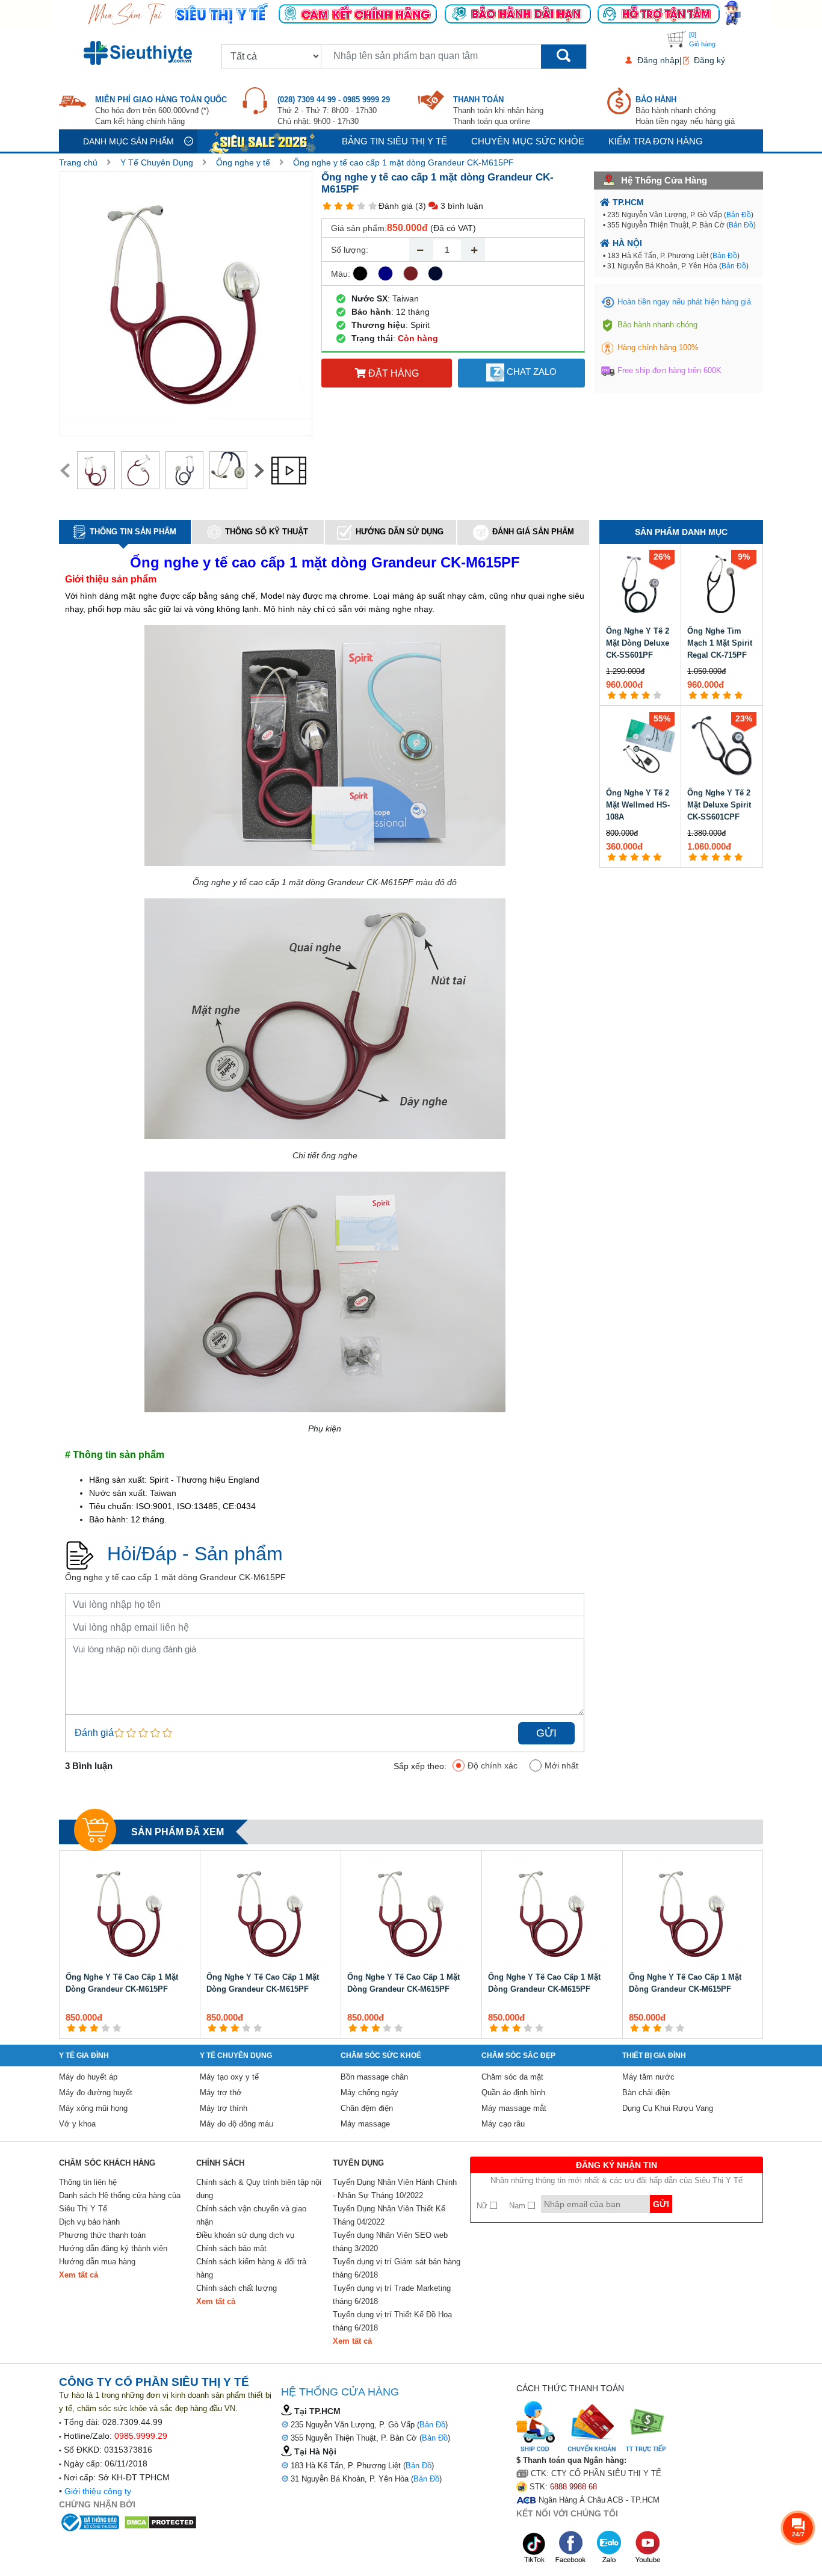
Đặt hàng (392, 373)
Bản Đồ (739, 215)
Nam (518, 2206)
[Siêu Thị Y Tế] (140, 53)
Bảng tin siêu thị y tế (394, 141)
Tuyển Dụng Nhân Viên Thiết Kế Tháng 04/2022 (389, 2215)
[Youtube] (647, 2547)
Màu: (341, 274)
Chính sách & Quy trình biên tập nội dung (259, 2189)
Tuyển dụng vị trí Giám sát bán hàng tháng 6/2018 (397, 2268)
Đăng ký (709, 60)
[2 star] (338, 206)
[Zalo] (610, 2547)
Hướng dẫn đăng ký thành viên (113, 2248)
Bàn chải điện (646, 2093)
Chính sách (220, 2163)
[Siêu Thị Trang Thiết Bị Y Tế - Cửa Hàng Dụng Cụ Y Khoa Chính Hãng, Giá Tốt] (411, 13)
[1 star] (327, 206)
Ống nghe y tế (243, 162)
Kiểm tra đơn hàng (656, 141)
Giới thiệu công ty (98, 2491)
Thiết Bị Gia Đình (654, 2056)
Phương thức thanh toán (102, 2235)
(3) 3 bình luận (449, 206)
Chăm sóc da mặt (512, 2077)
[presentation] (65, 471)
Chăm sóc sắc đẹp (518, 2056)
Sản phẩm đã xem (178, 1832)
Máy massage (365, 2124)
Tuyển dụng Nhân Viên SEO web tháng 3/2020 (390, 2242)
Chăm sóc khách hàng (107, 2163)
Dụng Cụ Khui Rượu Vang (668, 2108)
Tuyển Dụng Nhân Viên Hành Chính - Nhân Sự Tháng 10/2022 (395, 2189)
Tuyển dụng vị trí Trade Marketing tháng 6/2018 (392, 2295)
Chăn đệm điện (367, 2108)
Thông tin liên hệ (88, 2182)
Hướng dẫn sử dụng (400, 532)
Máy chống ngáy (369, 2093)
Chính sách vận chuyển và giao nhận (251, 2215)
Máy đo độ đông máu (236, 2124)
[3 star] (350, 206)
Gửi (546, 1733)
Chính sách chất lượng (236, 2288)
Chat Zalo (530, 372)
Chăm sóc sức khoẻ (381, 2056)
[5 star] (373, 206)
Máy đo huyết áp (88, 2077)
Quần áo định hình (513, 2093)
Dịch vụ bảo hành (89, 2222)
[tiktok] (534, 2547)
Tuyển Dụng (358, 2163)
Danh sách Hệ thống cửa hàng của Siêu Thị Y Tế (120, 2202)
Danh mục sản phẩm (128, 141)
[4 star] (361, 206)
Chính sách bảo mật (231, 2248)
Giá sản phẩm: (359, 228)
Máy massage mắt (514, 2108)
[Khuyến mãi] (264, 141)
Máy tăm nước (648, 2077)
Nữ (483, 2206)
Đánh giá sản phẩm (533, 532)
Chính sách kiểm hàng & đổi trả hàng (251, 2268)
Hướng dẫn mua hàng (97, 2262)
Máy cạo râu (503, 2124)
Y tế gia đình (84, 2056)
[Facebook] (572, 2547)
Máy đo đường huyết (96, 2093)
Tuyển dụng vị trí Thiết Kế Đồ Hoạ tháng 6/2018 (392, 2321)
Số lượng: (350, 250)
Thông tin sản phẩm (133, 532)
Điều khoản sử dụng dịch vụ (245, 2235)
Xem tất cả (79, 2275)
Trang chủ (78, 162)
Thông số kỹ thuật (267, 532)
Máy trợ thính (224, 2108)
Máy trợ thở (221, 2093)
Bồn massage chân (374, 2077)
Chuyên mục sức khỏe (528, 141)
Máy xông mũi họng (93, 2108)
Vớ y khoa (77, 2124)
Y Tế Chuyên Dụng (157, 162)
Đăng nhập (658, 60)
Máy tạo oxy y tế (229, 2077)
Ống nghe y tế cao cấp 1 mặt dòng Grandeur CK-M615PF (403, 162)
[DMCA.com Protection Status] (160, 2521)
